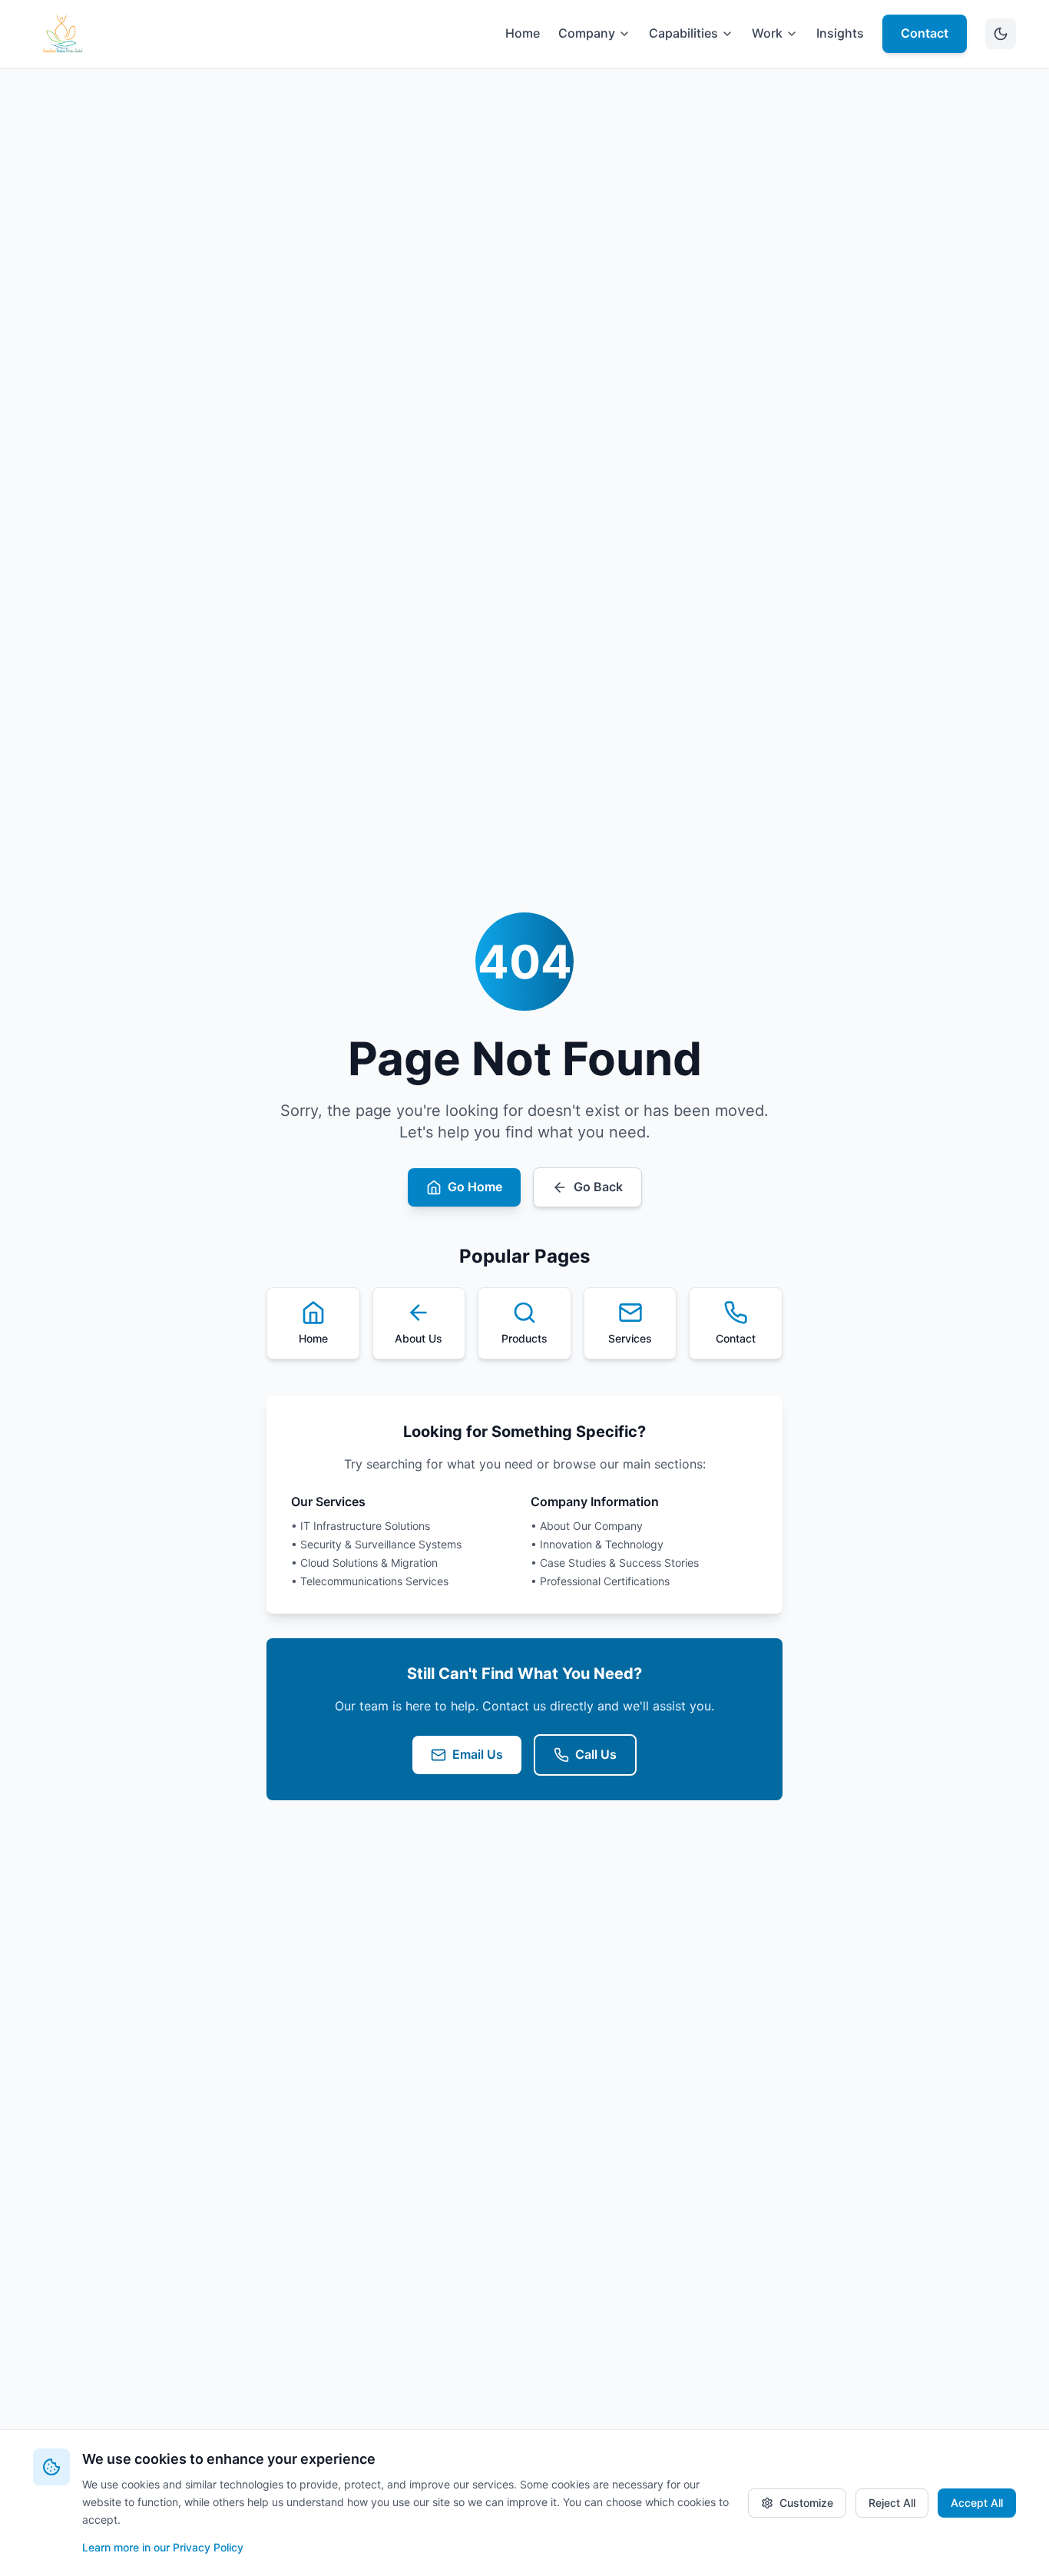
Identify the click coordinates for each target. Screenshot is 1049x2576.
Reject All (892, 2503)
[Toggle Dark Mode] (1001, 34)
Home (523, 33)
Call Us (596, 1754)
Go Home (475, 1187)
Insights (840, 33)
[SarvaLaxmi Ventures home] (62, 34)
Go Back (598, 1187)
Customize (806, 2503)
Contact (925, 33)
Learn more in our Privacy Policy (163, 2547)
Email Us (478, 1754)
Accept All (977, 2503)
